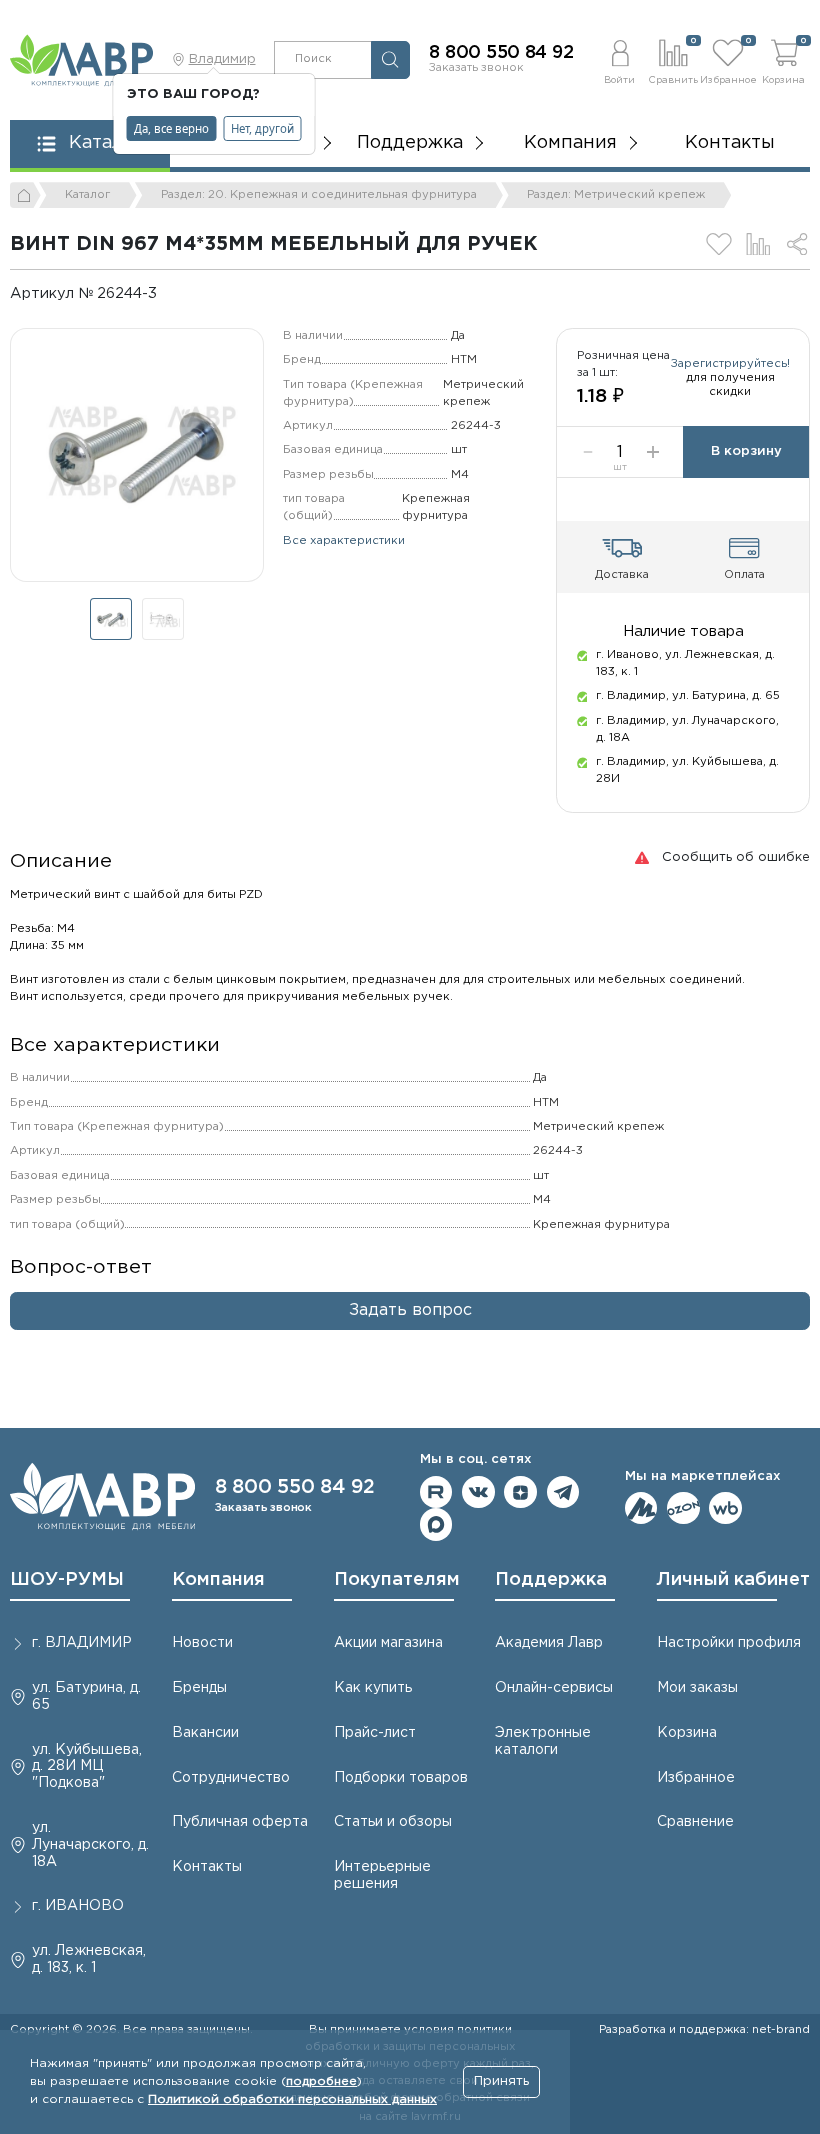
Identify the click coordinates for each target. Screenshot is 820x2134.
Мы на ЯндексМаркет (641, 1508)
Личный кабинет (733, 1580)
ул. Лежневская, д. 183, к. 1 (89, 1959)
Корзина (687, 1733)
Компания (218, 1580)
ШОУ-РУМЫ (67, 1580)
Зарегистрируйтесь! (730, 364)
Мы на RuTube (436, 1492)
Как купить (373, 1688)
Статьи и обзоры (393, 1822)
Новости (202, 1643)
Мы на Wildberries (725, 1508)
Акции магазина (388, 1643)
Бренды (199, 1688)
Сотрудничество (231, 1778)
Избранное (696, 1778)
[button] (619, 59)
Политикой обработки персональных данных (292, 2099)
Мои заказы (697, 1688)
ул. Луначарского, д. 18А (90, 1845)
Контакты (730, 143)
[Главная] (25, 195)
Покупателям (397, 1580)
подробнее (321, 2081)
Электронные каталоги (543, 1741)
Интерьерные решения (382, 1875)
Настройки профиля (729, 1643)
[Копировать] (171, 293)
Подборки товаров (401, 1778)
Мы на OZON (683, 1508)
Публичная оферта (240, 1822)
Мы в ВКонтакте (478, 1492)
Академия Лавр (549, 1643)
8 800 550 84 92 (501, 53)
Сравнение (695, 1822)
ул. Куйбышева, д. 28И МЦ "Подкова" (87, 1767)
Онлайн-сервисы (554, 1688)
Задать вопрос (410, 1310)
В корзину (746, 451)
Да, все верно (171, 128)
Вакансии (205, 1733)
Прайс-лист (375, 1733)
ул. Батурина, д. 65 (86, 1696)
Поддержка (551, 1580)
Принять (501, 2081)
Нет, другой (262, 128)
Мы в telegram (563, 1492)
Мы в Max (436, 1524)
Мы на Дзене (520, 1492)
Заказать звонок (476, 68)
